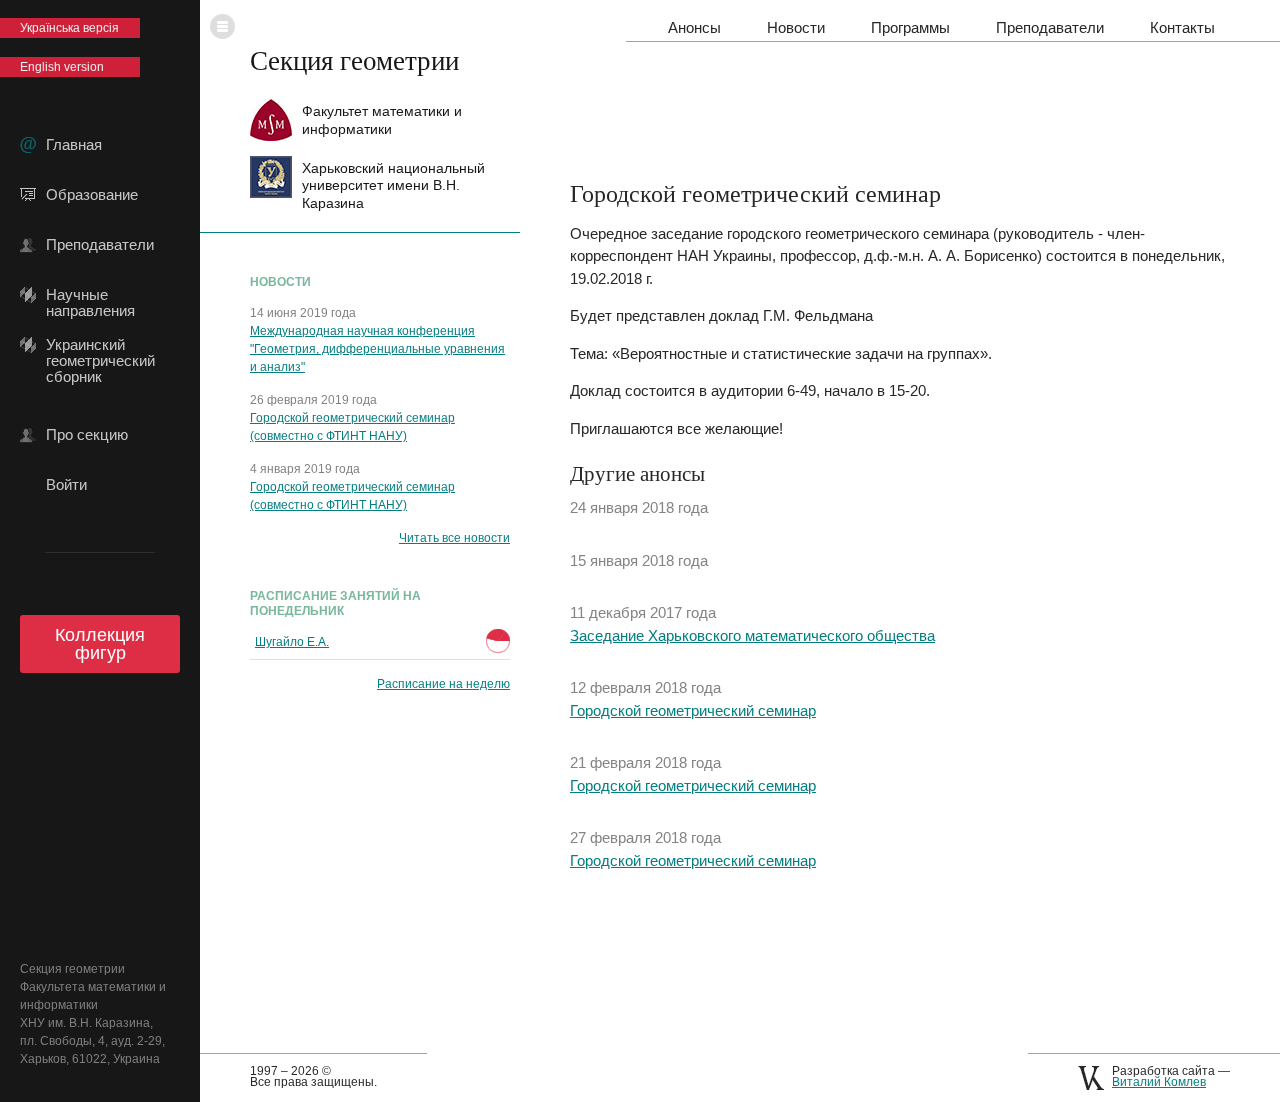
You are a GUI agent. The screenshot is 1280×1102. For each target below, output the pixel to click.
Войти (66, 485)
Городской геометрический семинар (693, 710)
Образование (92, 195)
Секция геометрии (354, 60)
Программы (910, 27)
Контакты (1182, 27)
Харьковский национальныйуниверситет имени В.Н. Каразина (393, 185)
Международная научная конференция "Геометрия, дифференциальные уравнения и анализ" (377, 349)
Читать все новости (454, 538)
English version (62, 67)
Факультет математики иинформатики (382, 119)
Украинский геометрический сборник (100, 345)
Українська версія (69, 28)
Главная (74, 145)
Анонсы (694, 27)
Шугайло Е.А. (292, 642)
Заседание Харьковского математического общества (752, 635)
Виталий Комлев (1159, 1082)
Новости (796, 27)
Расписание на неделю (443, 684)
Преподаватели (100, 245)
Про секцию (87, 435)
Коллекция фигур (100, 644)
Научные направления (90, 295)
